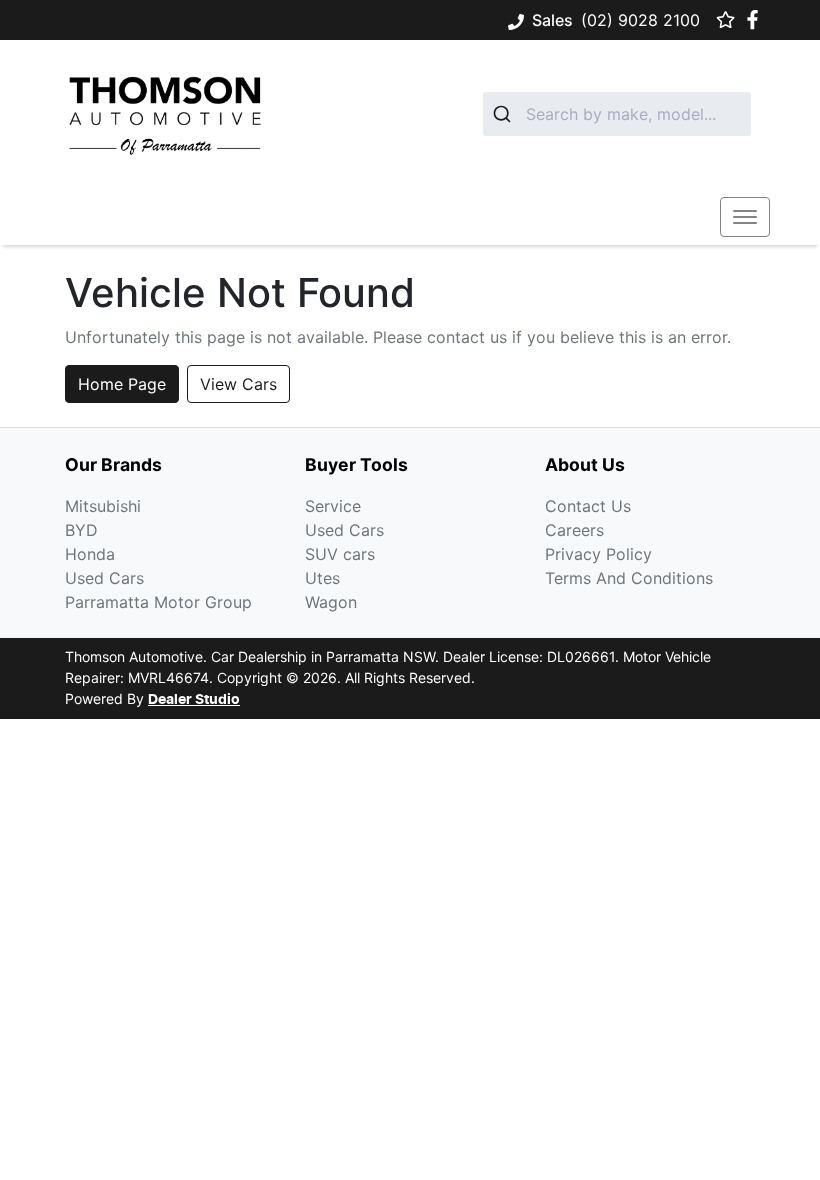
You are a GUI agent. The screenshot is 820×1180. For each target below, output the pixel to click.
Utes (322, 578)
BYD (81, 530)
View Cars (238, 384)
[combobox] (617, 114)
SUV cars (340, 554)
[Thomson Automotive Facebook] (756, 19)
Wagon (331, 602)
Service (333, 506)
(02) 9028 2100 (640, 20)
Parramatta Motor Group (158, 602)
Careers (574, 530)
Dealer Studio (194, 700)
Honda (90, 554)
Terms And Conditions (629, 578)
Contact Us (588, 506)
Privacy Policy (598, 554)
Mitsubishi (103, 506)
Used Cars (104, 578)
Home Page (122, 384)
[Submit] (504, 114)
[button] (745, 217)
